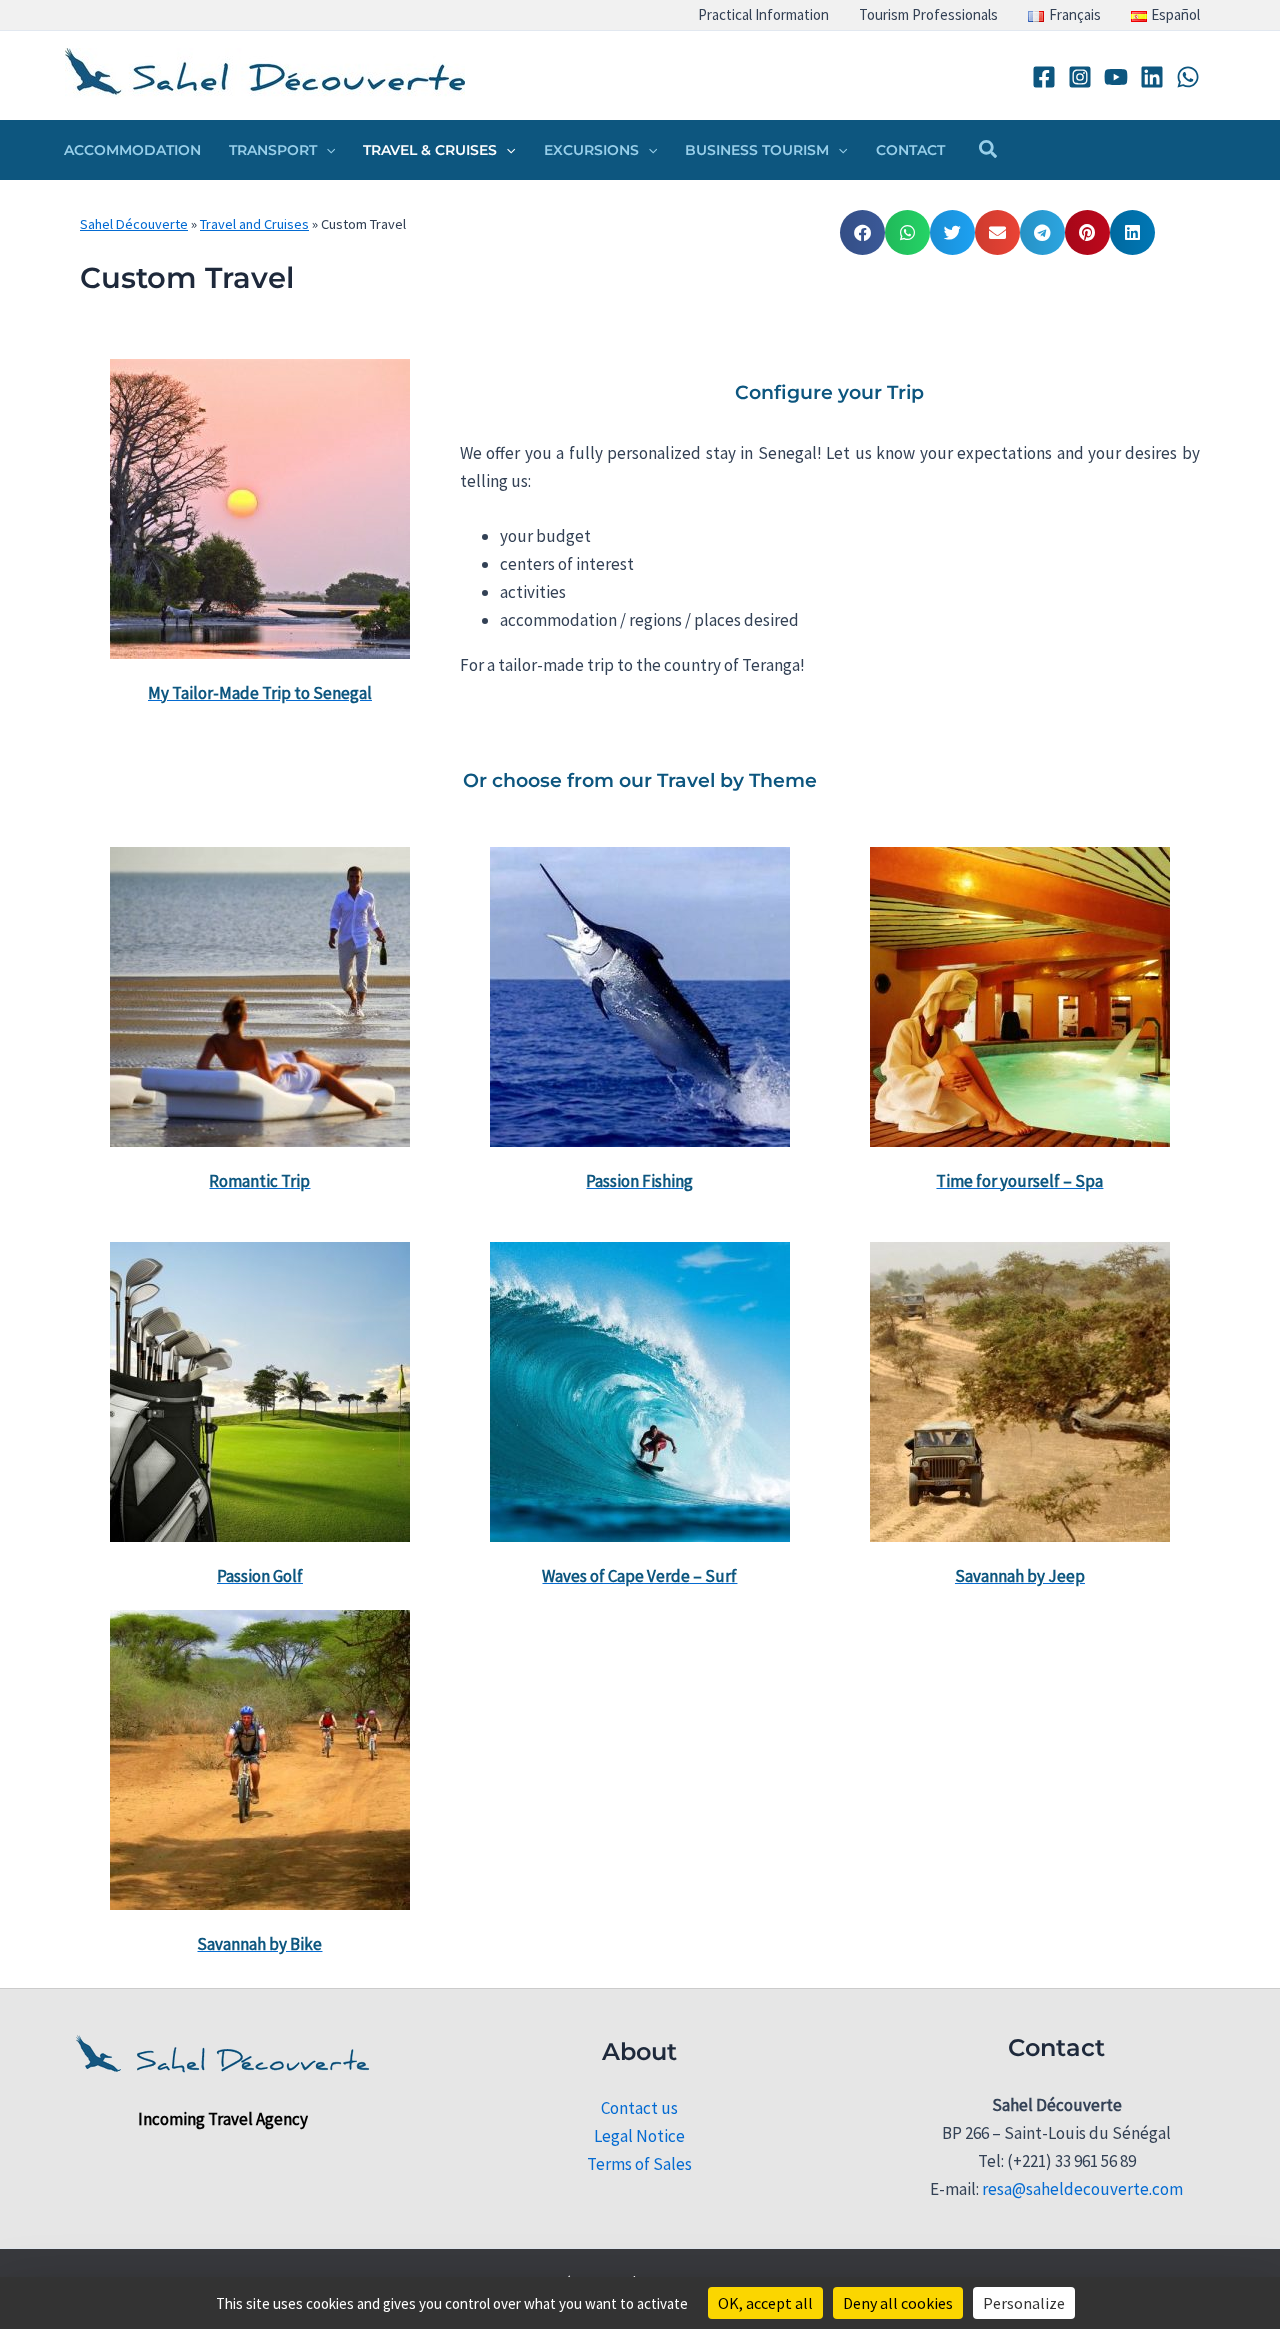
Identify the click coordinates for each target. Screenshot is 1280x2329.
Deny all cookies (898, 2303)
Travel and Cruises (254, 224)
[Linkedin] (1152, 77)
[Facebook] (1044, 77)
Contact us (639, 2108)
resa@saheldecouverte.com (1082, 2189)
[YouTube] (1116, 77)
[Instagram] (1080, 77)
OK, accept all (765, 2303)
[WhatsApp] (1188, 77)
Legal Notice (639, 2136)
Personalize (1024, 2303)
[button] (326, 150)
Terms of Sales (639, 2164)
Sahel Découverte (134, 224)
